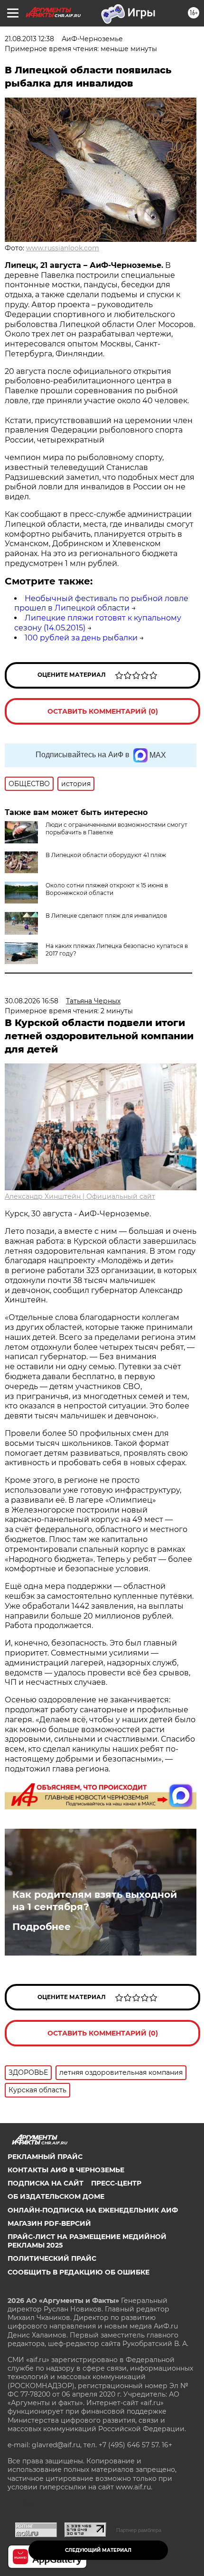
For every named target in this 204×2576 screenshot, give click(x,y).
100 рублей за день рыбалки (81, 638)
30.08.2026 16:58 (32, 1001)
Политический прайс (52, 2258)
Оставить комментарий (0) (103, 711)
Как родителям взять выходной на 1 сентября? (95, 1901)
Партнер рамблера (139, 2530)
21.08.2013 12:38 (29, 39)
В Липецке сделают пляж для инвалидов (106, 916)
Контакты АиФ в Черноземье (66, 2170)
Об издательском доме (56, 2196)
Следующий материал (98, 2550)
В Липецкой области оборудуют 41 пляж (106, 855)
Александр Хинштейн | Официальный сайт (80, 1196)
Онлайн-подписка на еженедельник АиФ (93, 2210)
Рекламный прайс (45, 2157)
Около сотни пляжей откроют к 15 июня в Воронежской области (107, 889)
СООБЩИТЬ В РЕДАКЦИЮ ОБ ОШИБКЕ (79, 2272)
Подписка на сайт (46, 2183)
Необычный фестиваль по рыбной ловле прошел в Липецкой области (101, 603)
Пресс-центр (116, 2183)
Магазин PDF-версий (49, 2223)
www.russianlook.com (63, 248)
